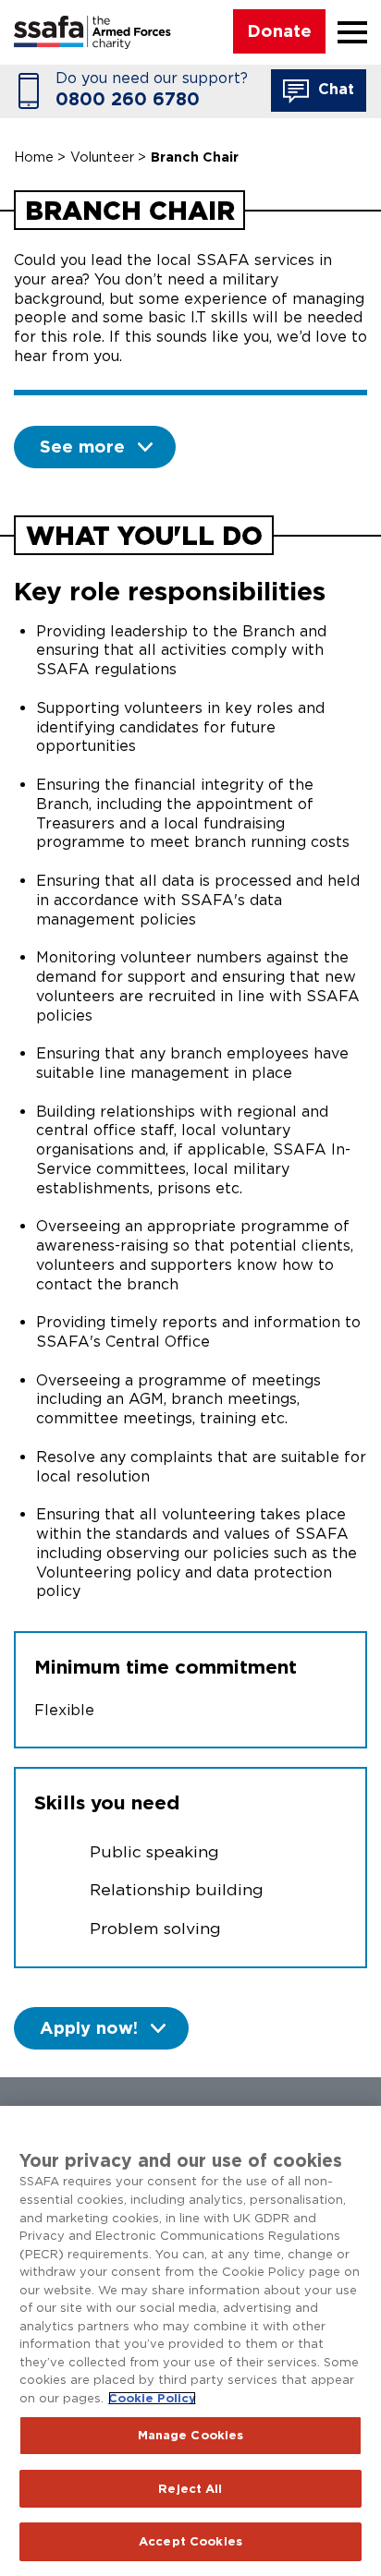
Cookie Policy (152, 2398)
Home (34, 157)
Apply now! (89, 2027)
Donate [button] (279, 30)
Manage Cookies (191, 2435)
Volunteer (102, 157)
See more (82, 446)
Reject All (190, 2489)
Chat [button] (334, 89)
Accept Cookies (190, 2541)
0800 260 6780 (128, 99)
